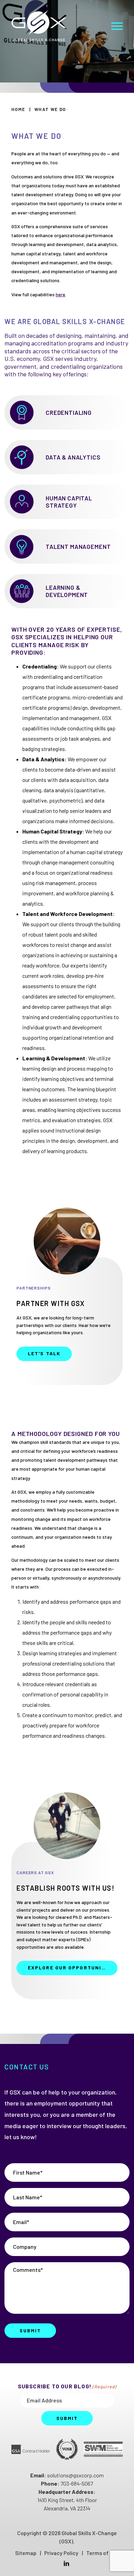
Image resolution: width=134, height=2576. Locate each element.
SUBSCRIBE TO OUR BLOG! (67, 2386)
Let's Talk (44, 1353)
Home (18, 109)
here (60, 294)
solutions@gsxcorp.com (75, 2475)
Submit (30, 2331)
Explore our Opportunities (71, 1967)
